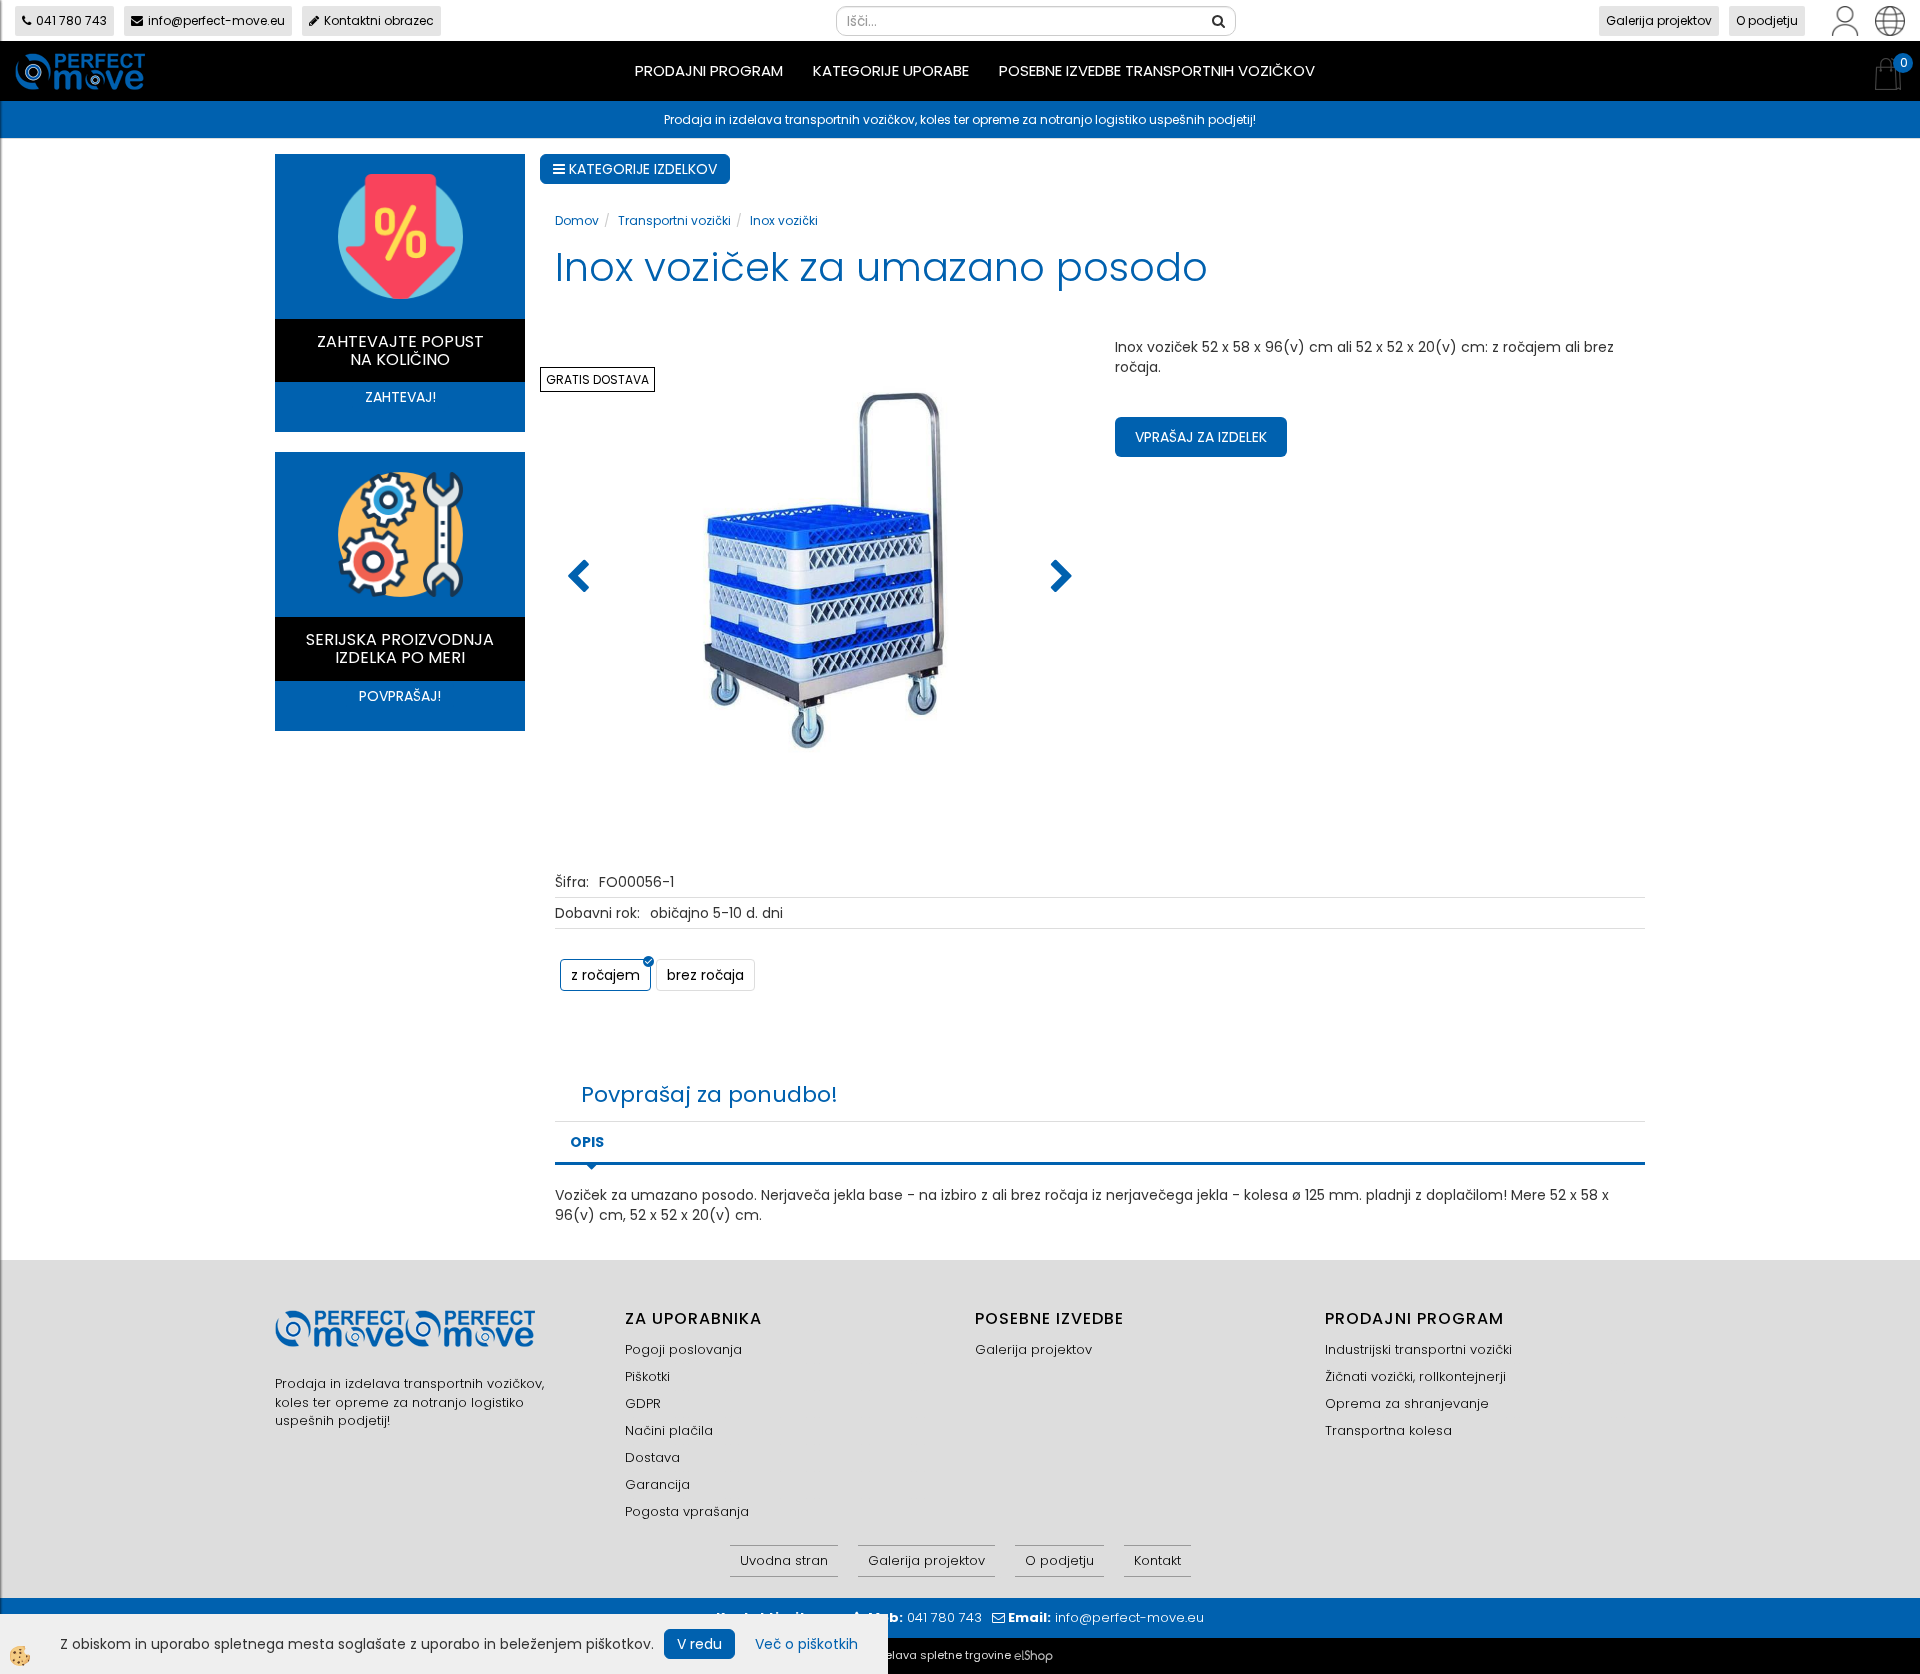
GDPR (643, 1403)
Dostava (652, 1457)
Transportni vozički (674, 220)
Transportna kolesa (1388, 1430)
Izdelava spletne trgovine (939, 1655)
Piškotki (647, 1376)
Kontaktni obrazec (379, 20)
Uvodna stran (784, 1560)
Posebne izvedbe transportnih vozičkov (1157, 70)
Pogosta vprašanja (687, 1511)
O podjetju (1767, 20)
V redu (699, 1644)
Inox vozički (784, 220)
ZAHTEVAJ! (400, 397)
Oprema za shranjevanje (1407, 1403)
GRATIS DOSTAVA (597, 379)
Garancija (657, 1484)
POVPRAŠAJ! (400, 696)
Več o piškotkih (806, 1644)
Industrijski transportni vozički (1418, 1349)
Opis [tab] (587, 1142)
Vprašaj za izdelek (1201, 437)
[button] (1059, 578)
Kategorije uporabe (891, 70)
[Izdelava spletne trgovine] (1033, 1655)
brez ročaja (705, 975)
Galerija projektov (1659, 20)
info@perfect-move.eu (216, 20)
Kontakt (1157, 1560)
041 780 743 (71, 20)
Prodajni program (709, 70)
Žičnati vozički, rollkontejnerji (1415, 1376)
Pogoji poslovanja (683, 1349)
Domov (577, 220)
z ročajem (605, 975)
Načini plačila (669, 1430)
